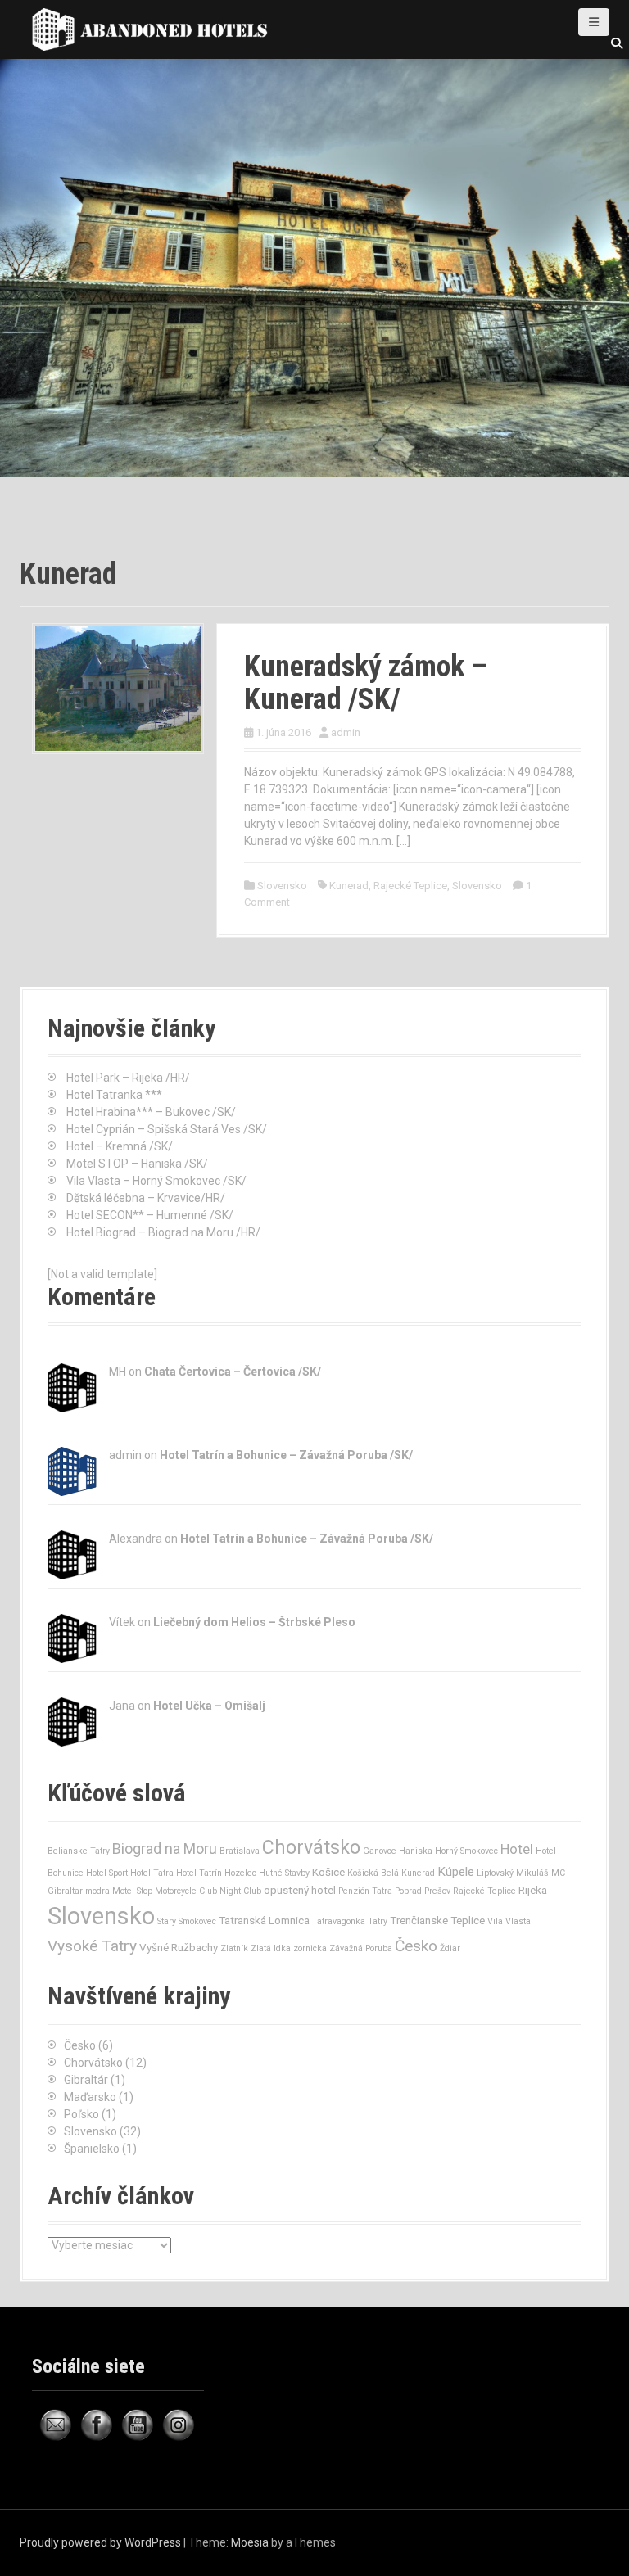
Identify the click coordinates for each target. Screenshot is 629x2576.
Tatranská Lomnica (264, 1921)
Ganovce (380, 1851)
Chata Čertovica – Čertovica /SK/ (233, 1372)
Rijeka (533, 1890)
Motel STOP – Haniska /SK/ (137, 1164)
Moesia (250, 2542)
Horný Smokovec (466, 1851)
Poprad (408, 1891)
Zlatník (234, 1948)
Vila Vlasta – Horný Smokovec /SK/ (156, 1181)
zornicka (310, 1948)
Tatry (378, 1921)
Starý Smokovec (187, 1921)
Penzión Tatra (365, 1891)
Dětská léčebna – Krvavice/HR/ (146, 1198)
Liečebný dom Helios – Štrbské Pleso (254, 1622)
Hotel (517, 1849)
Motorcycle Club (186, 1891)
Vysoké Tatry (92, 1946)
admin (346, 732)
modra (97, 1891)
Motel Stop (132, 1891)
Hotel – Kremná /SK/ (120, 1146)
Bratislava (240, 1851)
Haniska (416, 1851)
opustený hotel (300, 1890)
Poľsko (81, 2114)
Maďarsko (90, 2097)
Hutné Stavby (284, 1873)
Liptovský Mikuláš (513, 1873)
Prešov (437, 1891)
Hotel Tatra (152, 1873)
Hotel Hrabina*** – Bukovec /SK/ (151, 1112)
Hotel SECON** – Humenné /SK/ (150, 1215)
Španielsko (92, 2149)
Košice (328, 1872)
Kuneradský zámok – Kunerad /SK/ (366, 683)
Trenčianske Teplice (437, 1921)
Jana (122, 1706)
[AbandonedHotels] (155, 29)
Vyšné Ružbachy (179, 1948)
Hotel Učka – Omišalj (209, 1706)
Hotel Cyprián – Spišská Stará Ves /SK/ (167, 1129)
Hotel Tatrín (199, 1873)
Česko (416, 1946)
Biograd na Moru (165, 1848)
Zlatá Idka (271, 1948)
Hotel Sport (107, 1873)
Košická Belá (373, 1873)
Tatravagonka (339, 1921)
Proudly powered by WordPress (100, 2542)
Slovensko (282, 886)
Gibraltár (86, 2080)
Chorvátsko (311, 1848)
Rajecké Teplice (410, 886)
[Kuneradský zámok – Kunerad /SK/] (118, 688)
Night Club (240, 1891)
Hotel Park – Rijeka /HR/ (128, 1078)
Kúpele (456, 1872)
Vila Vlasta (509, 1921)
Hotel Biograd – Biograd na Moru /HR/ (163, 1232)
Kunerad (349, 886)
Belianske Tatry (79, 1851)
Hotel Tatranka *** (114, 1095)
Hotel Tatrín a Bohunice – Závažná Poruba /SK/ (286, 1455)
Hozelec (240, 1873)
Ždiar (450, 1948)
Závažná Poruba (361, 1948)
